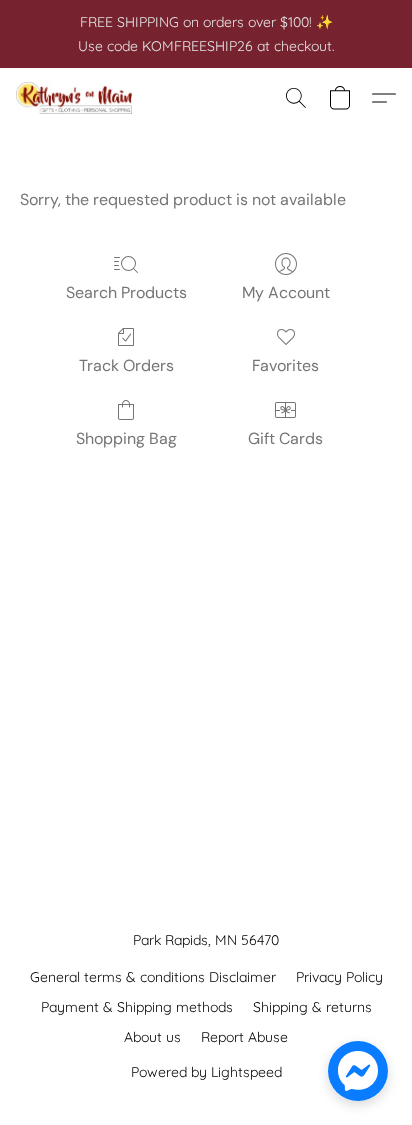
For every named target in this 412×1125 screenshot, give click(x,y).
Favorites (285, 365)
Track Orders (126, 365)
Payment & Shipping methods (137, 1007)
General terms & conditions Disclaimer (153, 977)
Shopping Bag (126, 438)
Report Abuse (244, 1037)
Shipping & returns (312, 1007)
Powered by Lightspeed (206, 1072)
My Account (286, 292)
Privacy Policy (339, 977)
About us (152, 1037)
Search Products (126, 292)
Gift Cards (285, 438)
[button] (77, 98)
